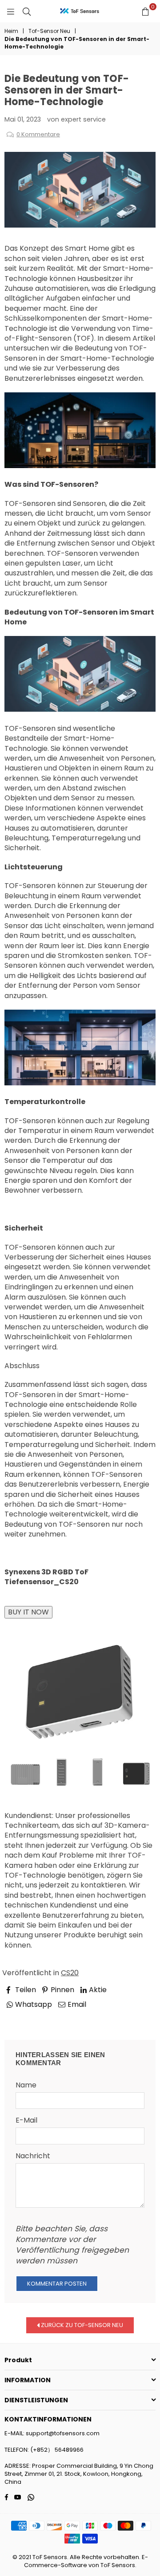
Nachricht (33, 2156)
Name (26, 2085)
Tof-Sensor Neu (49, 31)
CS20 (70, 1973)
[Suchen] (27, 11)
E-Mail (26, 2120)
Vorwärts (131, 2017)
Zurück (24, 2017)
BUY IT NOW (28, 1612)
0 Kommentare (38, 134)
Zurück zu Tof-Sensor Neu (81, 2325)
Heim (11, 31)
